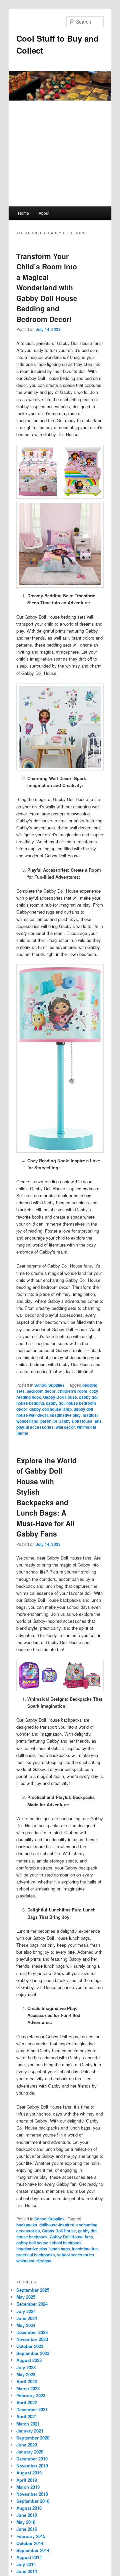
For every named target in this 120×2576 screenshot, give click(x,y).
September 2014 (33, 2550)
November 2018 (32, 2494)
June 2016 (27, 2529)
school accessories (76, 2255)
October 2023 (30, 2346)
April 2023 (27, 2381)
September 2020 (33, 2438)
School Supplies (49, 1385)
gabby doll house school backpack (49, 2243)
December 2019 (32, 2459)
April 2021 (27, 2416)
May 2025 (26, 2297)
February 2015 (31, 2536)
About (44, 213)
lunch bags (60, 2249)
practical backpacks (36, 2255)
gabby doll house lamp (50, 1409)
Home (23, 213)
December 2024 (32, 2304)
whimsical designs (34, 2261)
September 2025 (33, 2290)
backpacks (27, 2225)
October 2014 (30, 2543)
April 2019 (27, 2480)
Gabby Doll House (60, 1397)
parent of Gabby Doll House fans (71, 1421)
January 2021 (30, 2431)
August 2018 (29, 2508)
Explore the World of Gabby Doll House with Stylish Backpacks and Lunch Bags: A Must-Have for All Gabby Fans (46, 1497)
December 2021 (32, 2409)
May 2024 (26, 2325)
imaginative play (65, 1415)
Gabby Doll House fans (71, 2237)
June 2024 (27, 2318)
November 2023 (32, 2339)
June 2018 (27, 2515)
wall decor (65, 1427)
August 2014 (29, 2557)
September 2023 (33, 2353)
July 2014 (26, 2564)
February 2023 (31, 2395)
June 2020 (27, 2445)
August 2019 (29, 2473)
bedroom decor (41, 1391)
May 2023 (26, 2374)
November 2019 (32, 2466)
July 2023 (26, 2367)
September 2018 (33, 2501)
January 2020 (30, 2452)
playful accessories (35, 1427)
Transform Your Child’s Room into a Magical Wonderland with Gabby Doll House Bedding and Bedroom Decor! (47, 287)
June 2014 (27, 2571)
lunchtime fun (85, 2249)
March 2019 (28, 2487)
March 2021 (28, 2424)
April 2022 (27, 2402)
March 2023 (28, 2388)
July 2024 (26, 2311)
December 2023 (32, 2332)
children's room (72, 1391)
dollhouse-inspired (57, 2225)
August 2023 (29, 2360)
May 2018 (26, 2522)
